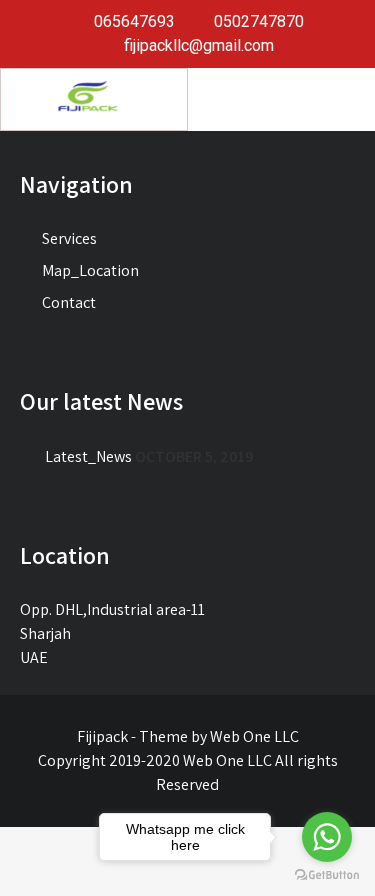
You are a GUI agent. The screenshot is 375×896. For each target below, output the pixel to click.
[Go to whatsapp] (327, 837)
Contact (69, 302)
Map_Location (90, 270)
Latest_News (88, 456)
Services (69, 238)
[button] (281, 97)
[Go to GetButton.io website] (327, 875)
